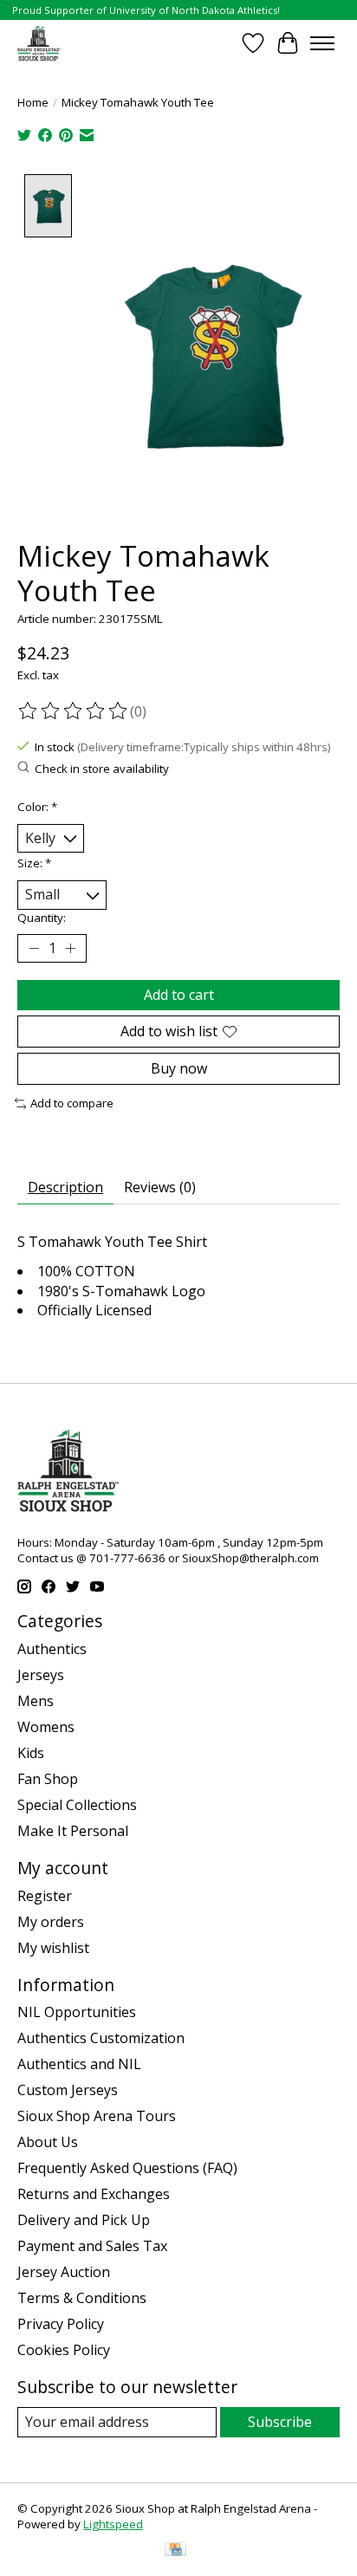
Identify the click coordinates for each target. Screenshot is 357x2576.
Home (33, 102)
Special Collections (77, 1805)
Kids (31, 1753)
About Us (48, 2142)
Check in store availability (102, 769)
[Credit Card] (175, 2551)
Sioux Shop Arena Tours (97, 2116)
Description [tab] (65, 1187)
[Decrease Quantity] (34, 948)
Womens (46, 1727)
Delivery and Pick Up (84, 2220)
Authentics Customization (101, 2038)
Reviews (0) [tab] (160, 1187)
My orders (51, 1922)
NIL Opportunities (77, 2012)
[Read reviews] (74, 711)
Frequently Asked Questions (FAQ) (127, 2168)
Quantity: (42, 918)
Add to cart (179, 995)
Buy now (179, 1068)
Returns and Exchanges (94, 2194)
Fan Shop (48, 1779)
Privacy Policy (61, 2324)
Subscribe (280, 2422)
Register (45, 1896)
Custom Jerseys (68, 2090)
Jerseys (41, 1675)
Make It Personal (73, 1831)
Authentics (52, 1649)
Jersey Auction (64, 2272)
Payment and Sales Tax (92, 2246)
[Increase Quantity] (70, 948)
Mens (36, 1701)
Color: (37, 807)
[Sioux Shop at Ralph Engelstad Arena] (39, 43)
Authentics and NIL (79, 2064)
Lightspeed (113, 2524)
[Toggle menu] (322, 43)
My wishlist (53, 1948)
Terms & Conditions (82, 2298)
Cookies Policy (64, 2350)
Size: (34, 863)
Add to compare (72, 1103)
